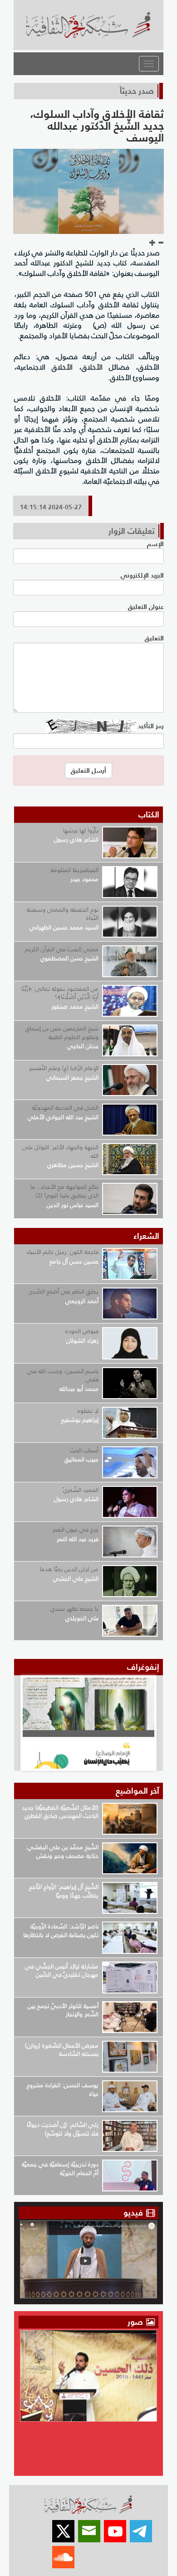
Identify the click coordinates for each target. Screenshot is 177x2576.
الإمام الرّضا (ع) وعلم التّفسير (64, 1068)
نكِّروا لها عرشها (81, 830)
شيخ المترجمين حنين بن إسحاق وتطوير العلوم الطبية (62, 1033)
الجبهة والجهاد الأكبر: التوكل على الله (60, 1151)
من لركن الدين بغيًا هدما (69, 1569)
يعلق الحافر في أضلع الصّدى (64, 1291)
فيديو (133, 2213)
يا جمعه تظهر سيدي (74, 1609)
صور (136, 2322)
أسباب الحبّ (84, 1450)
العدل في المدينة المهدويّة (65, 1108)
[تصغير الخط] (161, 243)
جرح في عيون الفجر (76, 1529)
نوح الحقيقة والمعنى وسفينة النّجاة (63, 914)
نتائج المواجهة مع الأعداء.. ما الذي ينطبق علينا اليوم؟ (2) (64, 1191)
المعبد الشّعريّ (81, 1490)
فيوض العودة (82, 1331)
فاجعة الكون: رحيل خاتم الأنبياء (63, 1252)
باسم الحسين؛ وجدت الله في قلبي (63, 1375)
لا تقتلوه (88, 1411)
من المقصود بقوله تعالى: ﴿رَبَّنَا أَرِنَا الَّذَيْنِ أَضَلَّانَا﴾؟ (60, 993)
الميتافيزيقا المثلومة (75, 870)
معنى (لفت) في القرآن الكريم (62, 949)
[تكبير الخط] (152, 243)
